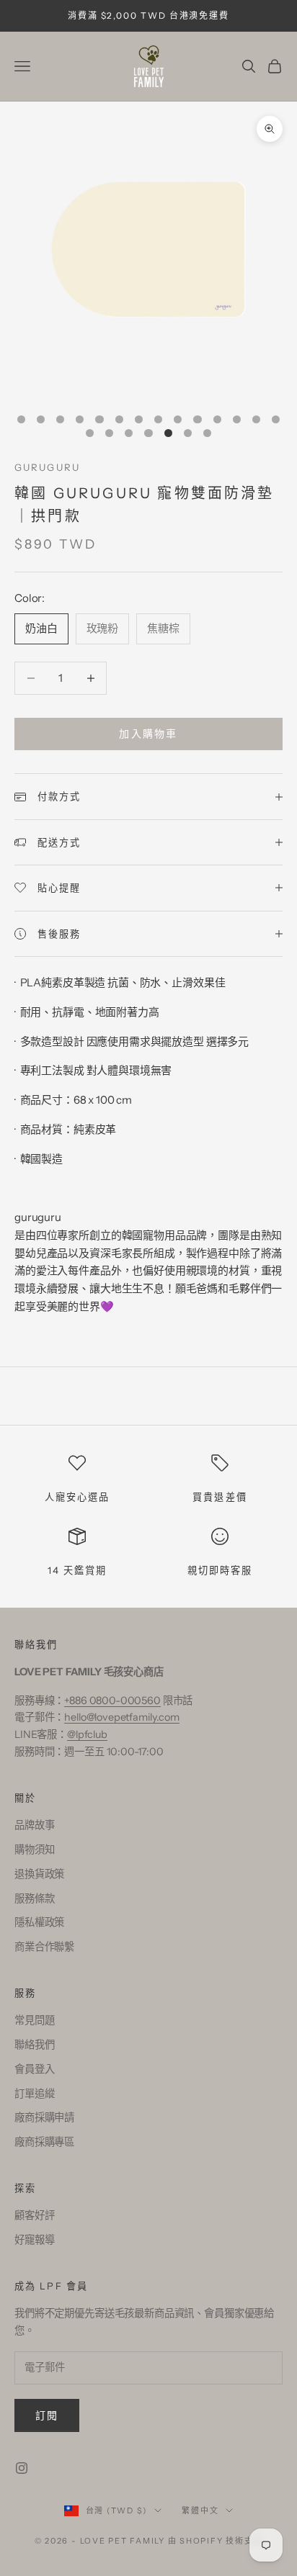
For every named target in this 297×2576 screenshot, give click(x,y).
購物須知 (34, 1850)
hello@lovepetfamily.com (122, 1717)
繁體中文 (200, 2510)
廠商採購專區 (44, 2142)
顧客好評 (34, 2215)
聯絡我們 (34, 2045)
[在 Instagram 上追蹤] (22, 2468)
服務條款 (34, 1899)
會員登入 (34, 2069)
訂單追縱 (34, 2094)
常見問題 (34, 2020)
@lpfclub (87, 1734)
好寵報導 (34, 2240)
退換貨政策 (39, 1874)
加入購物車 (148, 734)
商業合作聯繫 (44, 1947)
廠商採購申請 (44, 2117)
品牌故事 (34, 1825)
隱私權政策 (39, 1922)
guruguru (47, 467)
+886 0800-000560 (112, 1701)
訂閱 (47, 2415)
